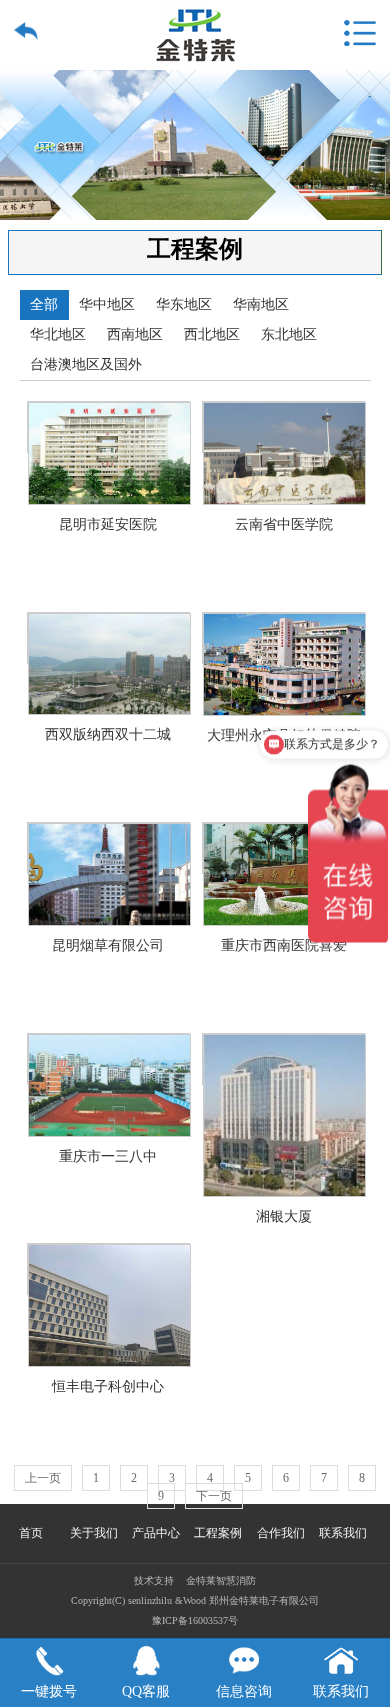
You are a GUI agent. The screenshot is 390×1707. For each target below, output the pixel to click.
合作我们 (281, 1533)
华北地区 (58, 334)
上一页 (43, 1478)
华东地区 (184, 304)
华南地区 (261, 304)
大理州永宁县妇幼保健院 (283, 638)
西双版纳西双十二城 (108, 638)
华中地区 (107, 304)
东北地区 (289, 334)
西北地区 (212, 334)
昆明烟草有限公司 (108, 848)
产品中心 (156, 1533)
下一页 (214, 1496)
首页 (31, 1533)
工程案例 (218, 1533)
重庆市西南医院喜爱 (283, 848)
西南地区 (135, 334)
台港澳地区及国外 (86, 364)
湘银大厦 (283, 1059)
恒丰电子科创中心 (108, 1269)
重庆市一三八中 (108, 1059)
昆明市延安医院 (108, 427)
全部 (44, 304)
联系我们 (343, 1533)
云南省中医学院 (283, 427)
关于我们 (94, 1533)
